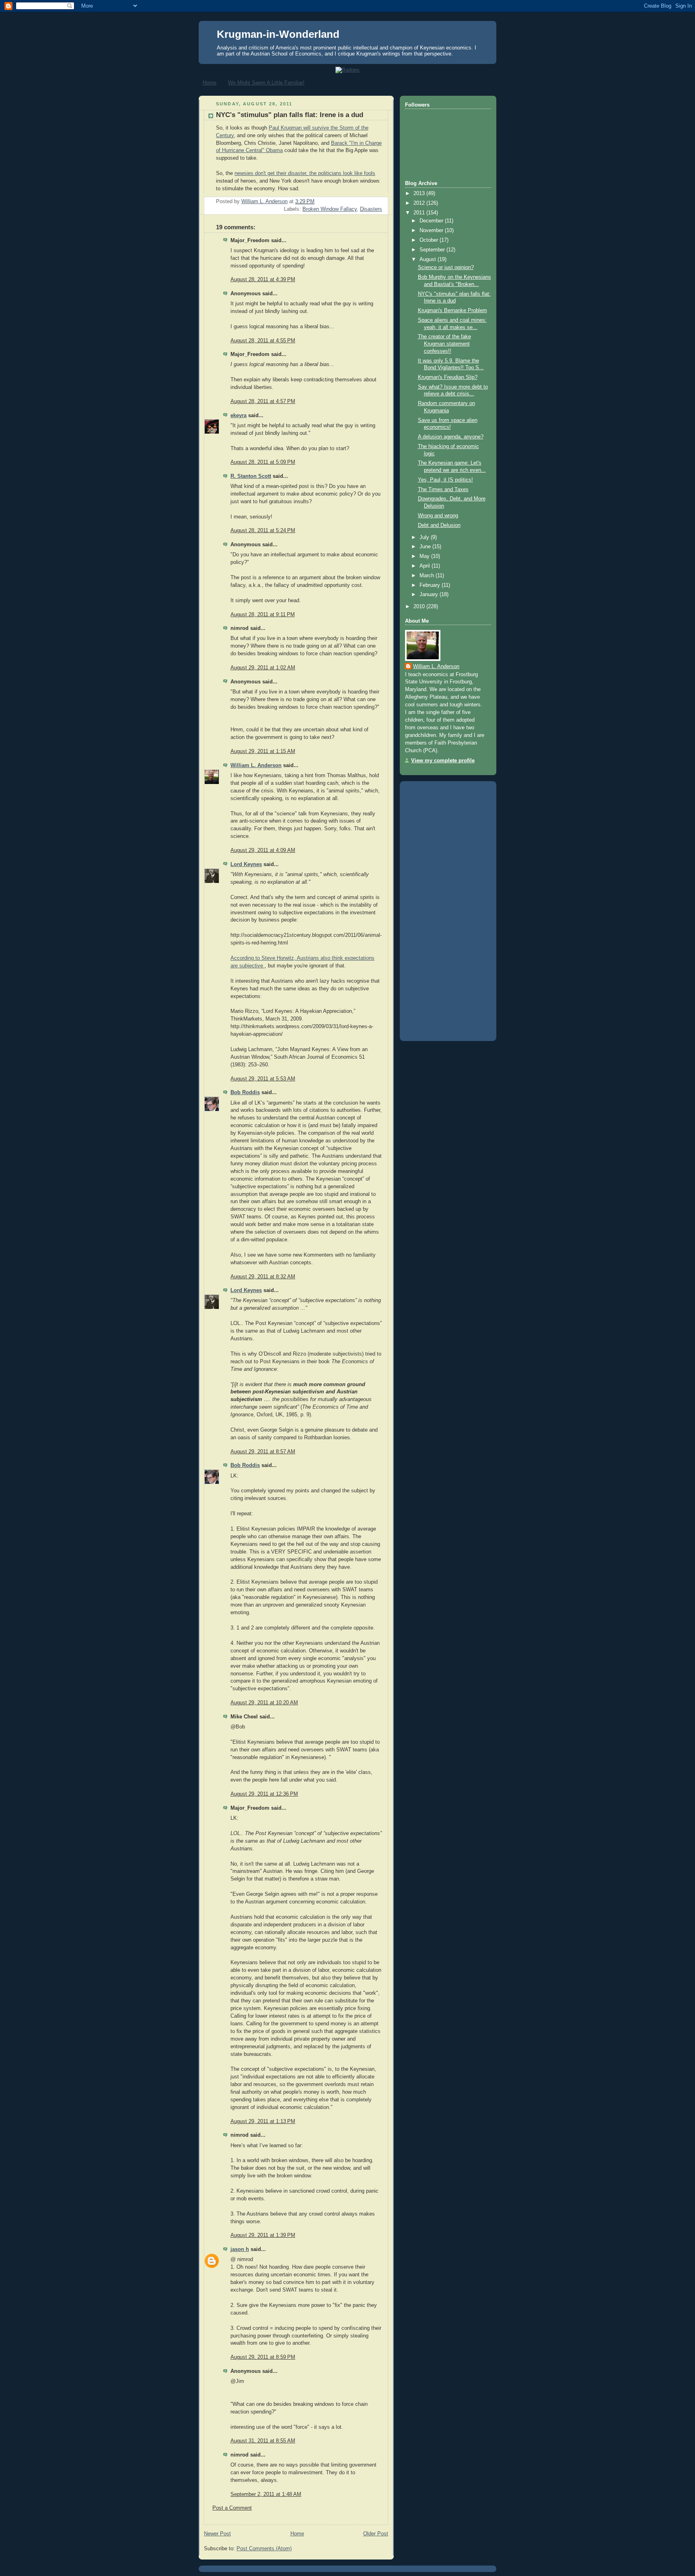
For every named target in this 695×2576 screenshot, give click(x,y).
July (425, 537)
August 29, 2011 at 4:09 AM (263, 850)
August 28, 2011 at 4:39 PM (263, 280)
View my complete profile (443, 761)
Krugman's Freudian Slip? (448, 377)
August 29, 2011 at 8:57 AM (263, 1452)
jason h (240, 2249)
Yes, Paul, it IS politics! (445, 480)
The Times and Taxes (443, 490)
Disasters (371, 209)
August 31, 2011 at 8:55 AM (263, 2441)
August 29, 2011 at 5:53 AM (263, 1079)
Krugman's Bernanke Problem (452, 311)
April (426, 566)
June (426, 547)
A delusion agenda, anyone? (451, 437)
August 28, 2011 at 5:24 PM (263, 531)
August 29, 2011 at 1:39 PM (263, 2235)
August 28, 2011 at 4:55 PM (263, 341)
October (430, 240)
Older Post (376, 2534)
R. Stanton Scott (251, 476)
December (432, 221)
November (432, 230)
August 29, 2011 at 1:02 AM (263, 668)
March (428, 576)
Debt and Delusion (439, 525)
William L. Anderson (256, 765)
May (425, 556)
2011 (420, 213)
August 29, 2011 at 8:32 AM (263, 1277)
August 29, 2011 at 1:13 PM (263, 2121)
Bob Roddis (245, 1093)
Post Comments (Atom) (264, 2549)
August (429, 259)
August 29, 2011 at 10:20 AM (264, 1703)
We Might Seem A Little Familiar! (266, 83)
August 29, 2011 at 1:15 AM (263, 751)
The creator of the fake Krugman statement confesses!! (444, 344)
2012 (420, 203)
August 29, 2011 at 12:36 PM (264, 1794)
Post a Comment (232, 2508)
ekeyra (239, 416)
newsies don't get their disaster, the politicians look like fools (305, 173)
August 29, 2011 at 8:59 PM (263, 2357)
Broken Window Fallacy (330, 209)
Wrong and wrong (438, 516)
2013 (420, 193)
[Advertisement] (437, 908)
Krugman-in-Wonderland (278, 34)
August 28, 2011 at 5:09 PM (263, 462)
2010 (420, 607)
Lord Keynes (246, 864)
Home (210, 83)
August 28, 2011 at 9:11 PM (263, 615)
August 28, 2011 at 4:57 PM (263, 401)
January (430, 595)
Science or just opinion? (446, 267)
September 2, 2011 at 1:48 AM (266, 2494)
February (431, 585)
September (433, 250)
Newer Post (217, 2534)
